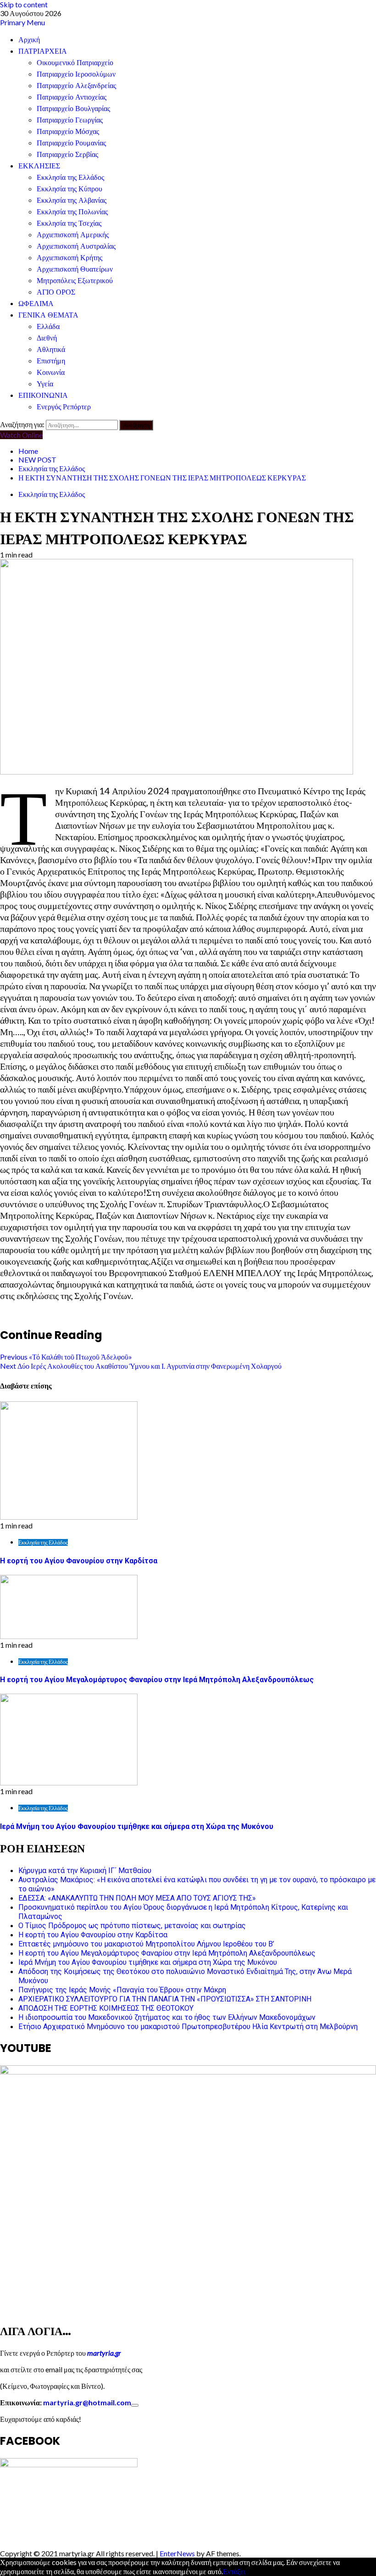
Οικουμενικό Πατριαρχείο (75, 63)
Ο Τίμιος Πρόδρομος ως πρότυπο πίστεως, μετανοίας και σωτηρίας (132, 1926)
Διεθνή (47, 338)
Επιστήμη (51, 361)
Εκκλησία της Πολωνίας (72, 212)
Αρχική (29, 40)
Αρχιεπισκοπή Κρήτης (69, 258)
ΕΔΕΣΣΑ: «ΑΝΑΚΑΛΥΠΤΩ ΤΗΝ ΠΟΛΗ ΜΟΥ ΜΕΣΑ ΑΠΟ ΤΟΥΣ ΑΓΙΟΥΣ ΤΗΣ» (137, 1898)
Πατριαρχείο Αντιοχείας (72, 97)
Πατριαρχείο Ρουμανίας (71, 143)
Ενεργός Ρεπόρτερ (64, 407)
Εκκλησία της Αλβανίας (72, 200)
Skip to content (24, 4)
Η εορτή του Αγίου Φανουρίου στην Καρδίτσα (79, 1561)
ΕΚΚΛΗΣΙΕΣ (39, 166)
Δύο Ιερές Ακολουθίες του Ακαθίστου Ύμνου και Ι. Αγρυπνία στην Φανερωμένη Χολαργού (141, 1366)
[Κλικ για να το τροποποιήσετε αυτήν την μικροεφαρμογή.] (135, 2405)
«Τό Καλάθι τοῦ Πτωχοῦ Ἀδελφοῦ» (66, 1357)
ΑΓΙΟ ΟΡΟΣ (56, 292)
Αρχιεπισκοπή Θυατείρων (75, 269)
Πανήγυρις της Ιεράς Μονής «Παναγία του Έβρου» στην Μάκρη (122, 1990)
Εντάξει (234, 2571)
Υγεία (45, 384)
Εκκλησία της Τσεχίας (69, 223)
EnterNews (177, 2553)
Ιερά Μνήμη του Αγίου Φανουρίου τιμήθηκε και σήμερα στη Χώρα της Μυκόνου (137, 1826)
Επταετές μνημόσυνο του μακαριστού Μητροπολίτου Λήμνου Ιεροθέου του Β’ (146, 1944)
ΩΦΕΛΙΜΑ (36, 304)
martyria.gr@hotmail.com (87, 2402)
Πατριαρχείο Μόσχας (68, 131)
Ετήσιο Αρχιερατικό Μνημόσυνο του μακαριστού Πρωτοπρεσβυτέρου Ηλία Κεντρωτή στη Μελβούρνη (188, 2027)
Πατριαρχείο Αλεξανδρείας (76, 86)
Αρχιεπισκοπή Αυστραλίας (76, 246)
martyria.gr (103, 2353)
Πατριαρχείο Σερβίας (67, 154)
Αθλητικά (51, 349)
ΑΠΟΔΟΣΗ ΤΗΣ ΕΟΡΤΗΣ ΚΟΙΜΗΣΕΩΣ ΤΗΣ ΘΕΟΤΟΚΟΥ (106, 2008)
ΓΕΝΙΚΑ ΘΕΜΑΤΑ (48, 315)
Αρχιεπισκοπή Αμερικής (73, 235)
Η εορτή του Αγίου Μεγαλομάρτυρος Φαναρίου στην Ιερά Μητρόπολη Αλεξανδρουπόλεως (157, 1680)
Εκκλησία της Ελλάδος (70, 177)
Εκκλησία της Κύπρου (69, 189)
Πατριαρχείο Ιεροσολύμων (76, 74)
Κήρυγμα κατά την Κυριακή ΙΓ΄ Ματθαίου (85, 1871)
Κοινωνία (51, 372)
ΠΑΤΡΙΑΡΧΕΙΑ (43, 51)
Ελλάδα (48, 326)
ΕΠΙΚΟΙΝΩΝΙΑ (43, 395)
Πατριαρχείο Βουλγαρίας (73, 109)
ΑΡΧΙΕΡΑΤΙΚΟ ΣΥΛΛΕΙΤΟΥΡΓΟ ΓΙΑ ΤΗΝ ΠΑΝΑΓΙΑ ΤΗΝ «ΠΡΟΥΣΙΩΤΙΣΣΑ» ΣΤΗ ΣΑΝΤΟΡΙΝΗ (165, 1999)
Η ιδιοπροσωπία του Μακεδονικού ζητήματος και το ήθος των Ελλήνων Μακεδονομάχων (167, 2017)
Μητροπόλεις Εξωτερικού (75, 281)
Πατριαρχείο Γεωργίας (70, 120)
